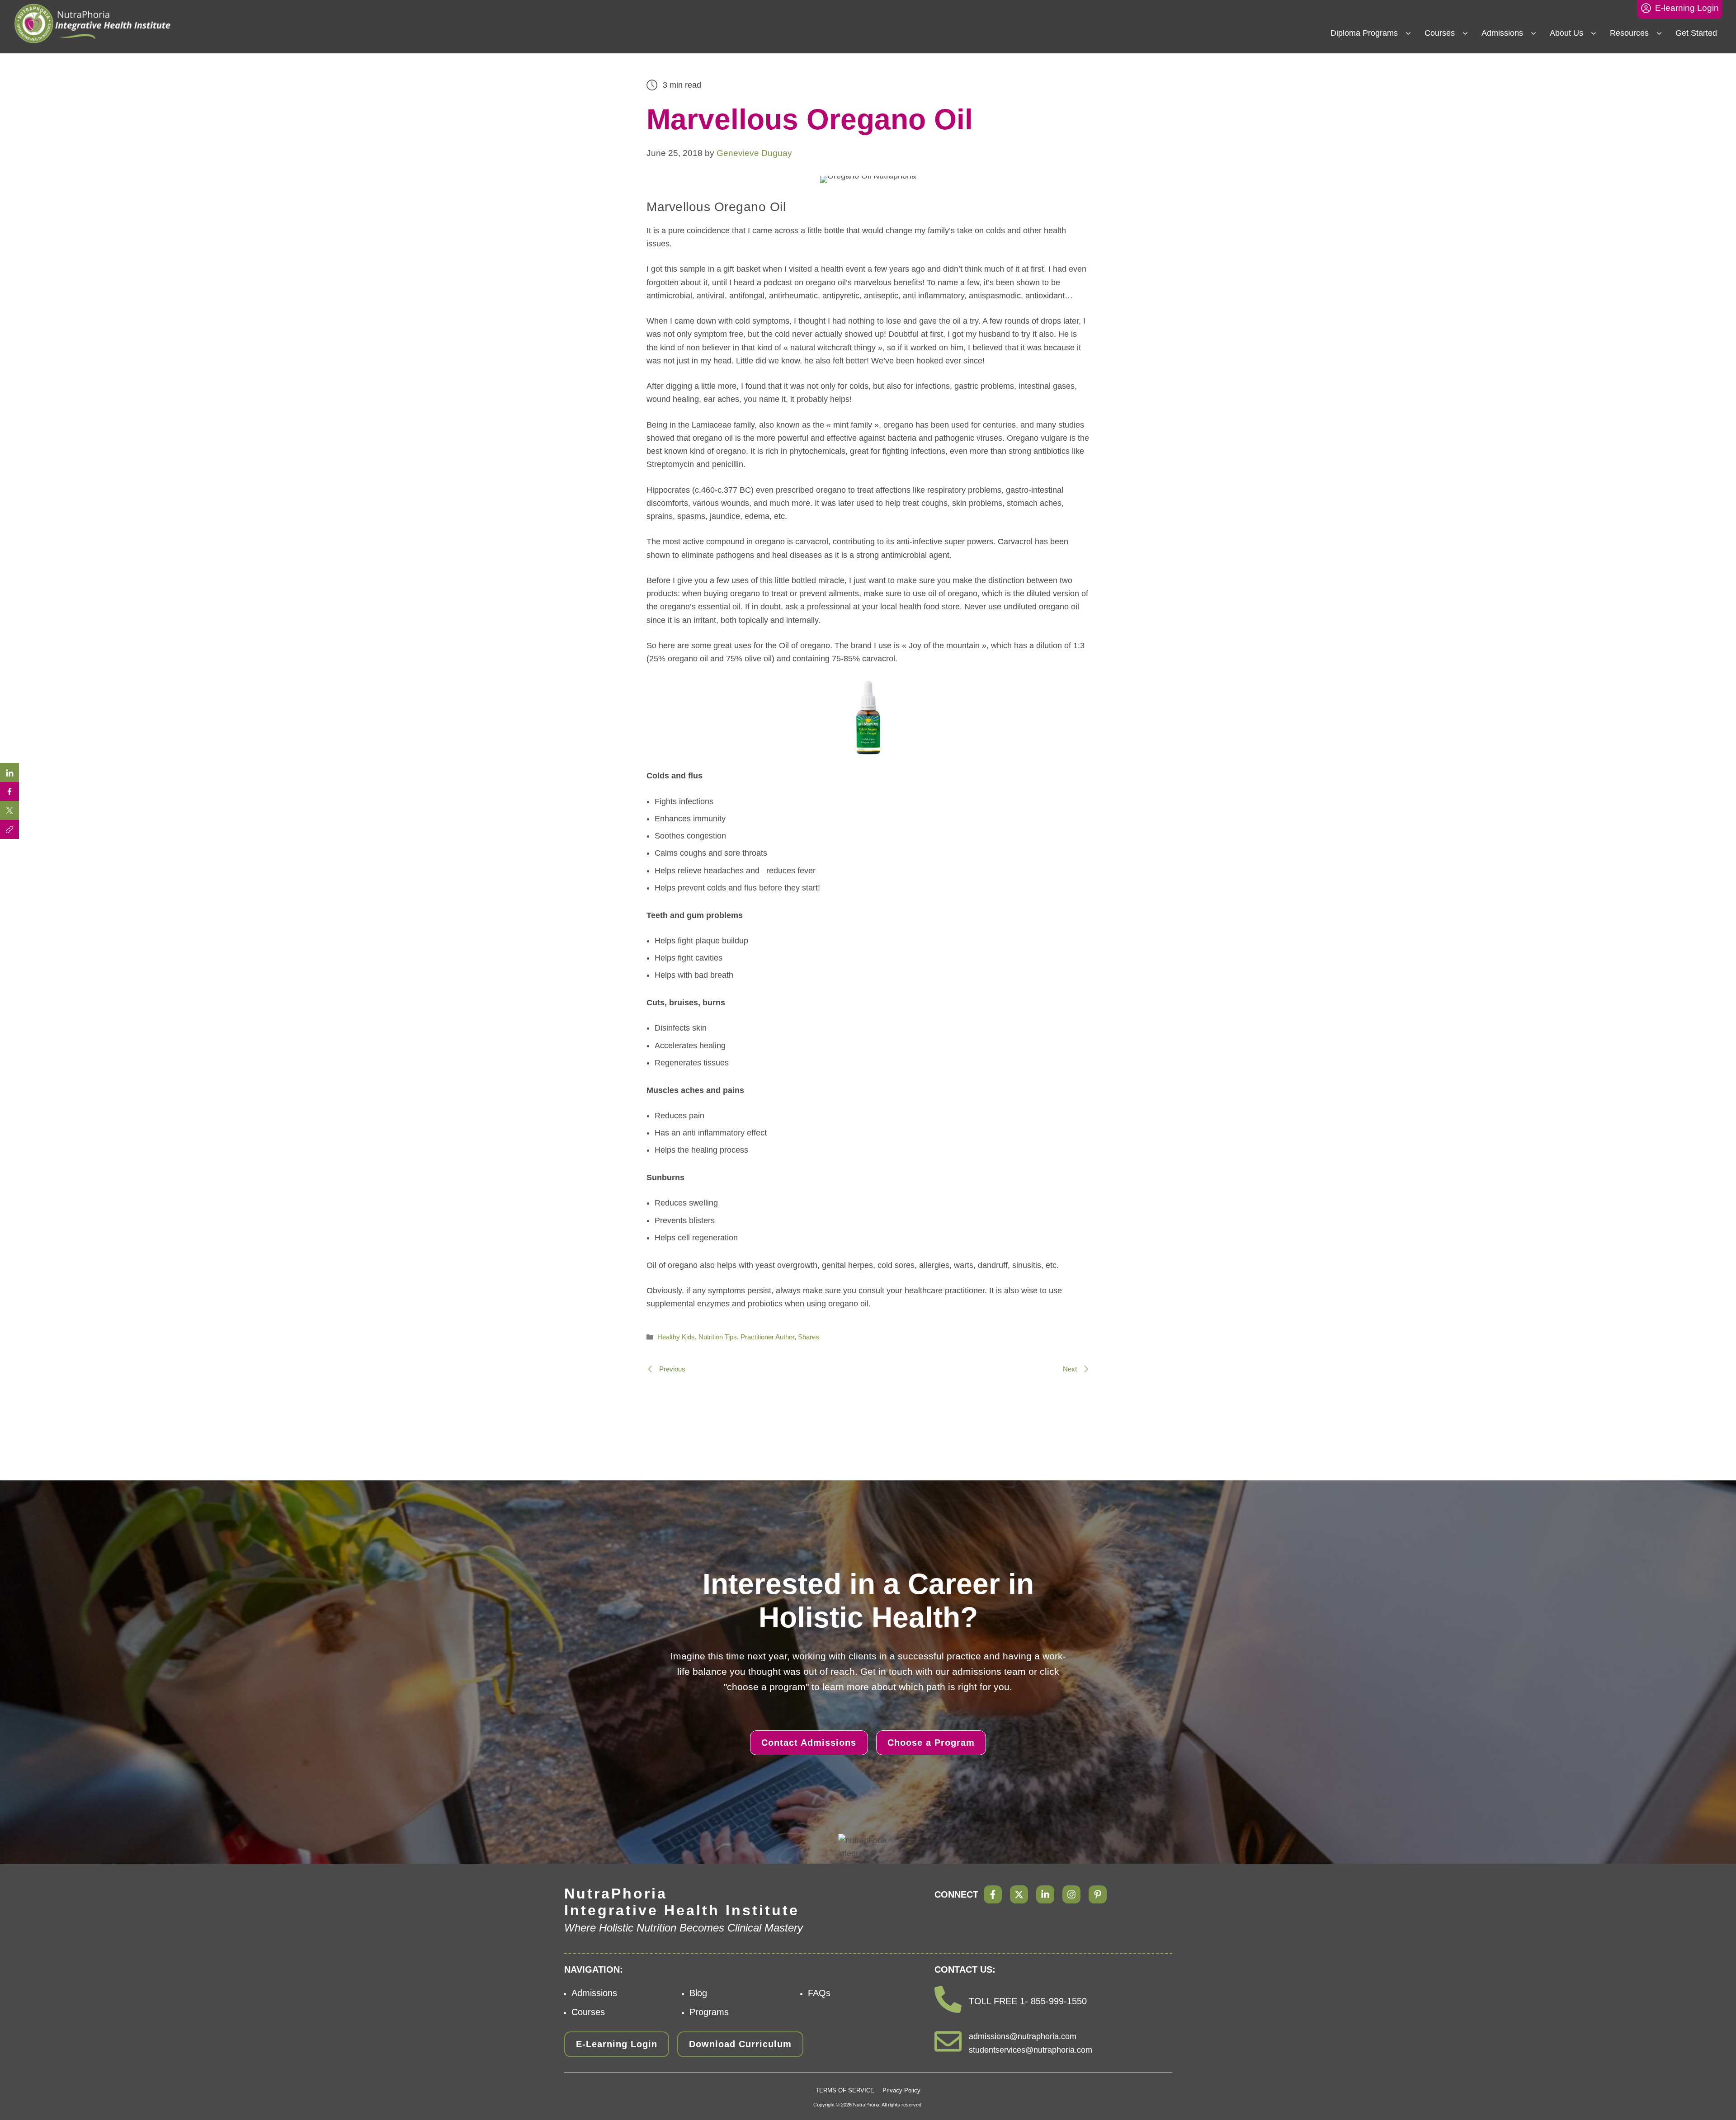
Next (1071, 1369)
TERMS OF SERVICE (845, 2090)
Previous (671, 1369)
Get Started (1696, 33)
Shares (809, 1337)
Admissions (1502, 33)
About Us (1566, 33)
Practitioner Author (767, 1337)
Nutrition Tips (718, 1337)
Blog (698, 1993)
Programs (709, 2012)
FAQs (819, 1993)
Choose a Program (931, 1743)
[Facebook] (993, 1894)
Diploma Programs (1364, 33)
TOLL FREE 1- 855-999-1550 (1028, 2001)
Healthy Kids (676, 1337)
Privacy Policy (901, 2090)
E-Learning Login (617, 2044)
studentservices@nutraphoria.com (1031, 2050)
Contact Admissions (809, 1743)
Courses (1440, 33)
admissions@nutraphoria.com (1023, 2036)
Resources (1629, 33)
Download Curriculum (740, 2044)
